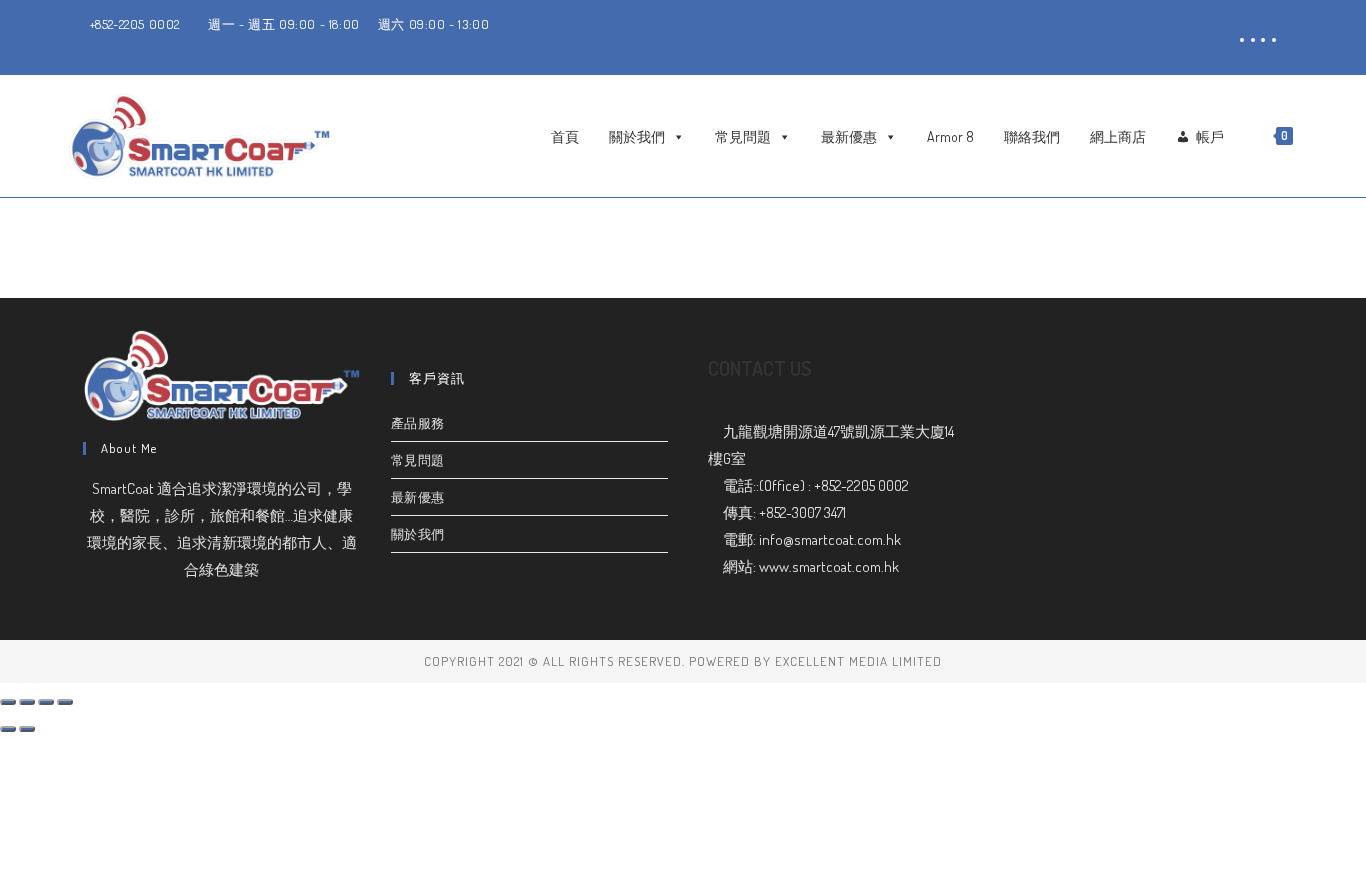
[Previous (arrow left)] (8, 729)
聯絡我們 (1032, 136)
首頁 (565, 136)
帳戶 (1210, 136)
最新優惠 (849, 136)
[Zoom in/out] (65, 702)
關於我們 (637, 136)
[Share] (27, 702)
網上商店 (1118, 136)
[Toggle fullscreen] (46, 702)
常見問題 (743, 136)
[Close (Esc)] (8, 702)
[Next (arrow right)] (27, 729)
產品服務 (418, 423)
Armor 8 (950, 136)
